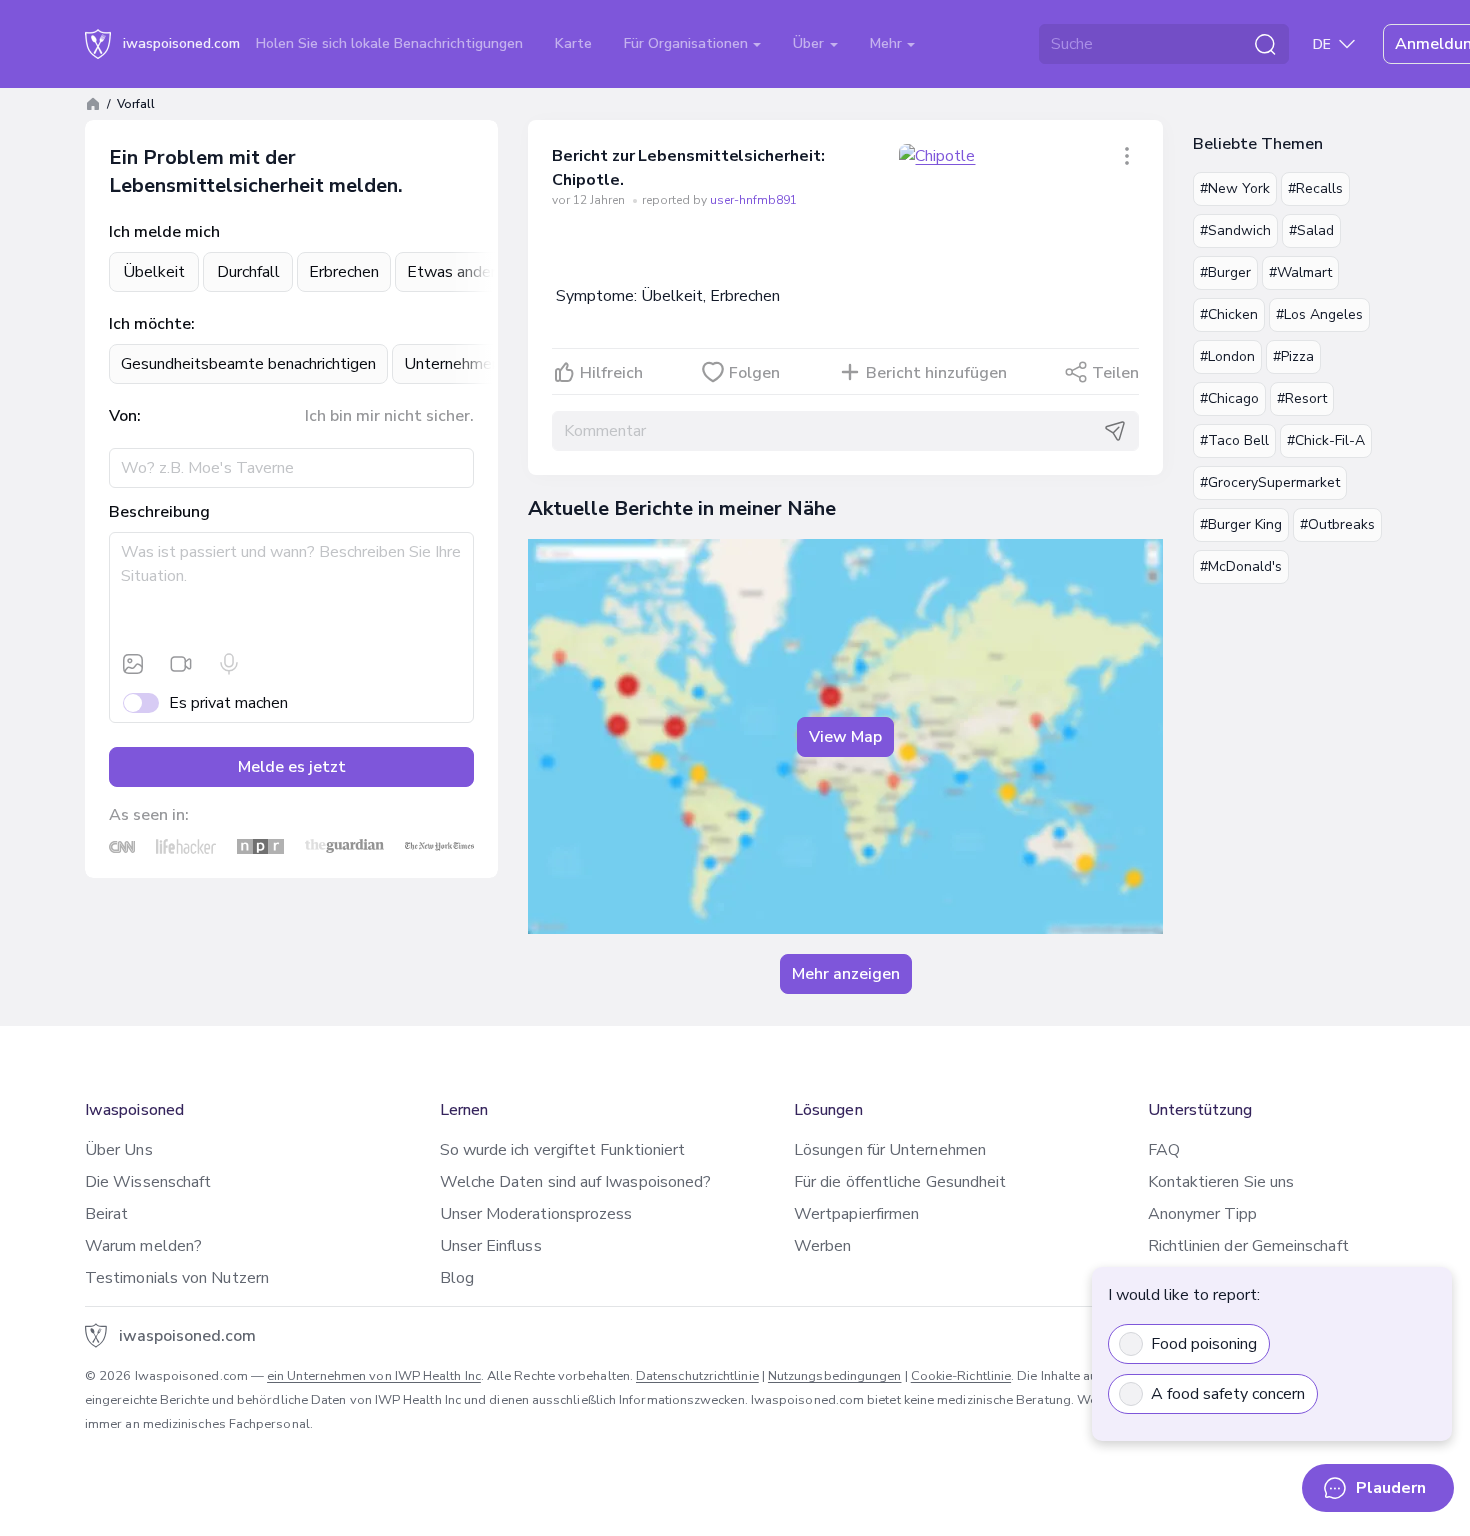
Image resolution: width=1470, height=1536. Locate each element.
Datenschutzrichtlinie (697, 1376)
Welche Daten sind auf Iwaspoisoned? (576, 1182)
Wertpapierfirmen (856, 1214)
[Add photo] (133, 664)
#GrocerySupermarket (1270, 482)
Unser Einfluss (491, 1246)
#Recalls (1315, 188)
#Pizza (1293, 356)
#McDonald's (1241, 566)
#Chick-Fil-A (1326, 440)
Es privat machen (228, 703)
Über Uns (119, 1150)
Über (810, 43)
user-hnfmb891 (753, 200)
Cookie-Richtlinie (961, 1376)
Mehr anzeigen (846, 974)
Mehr (888, 43)
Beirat (106, 1214)
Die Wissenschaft (148, 1182)
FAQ (1164, 1150)
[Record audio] (229, 664)
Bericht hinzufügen (936, 373)
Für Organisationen (688, 43)
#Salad (1311, 230)
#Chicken (1229, 314)
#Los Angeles (1319, 314)
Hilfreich (611, 373)
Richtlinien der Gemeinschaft (1248, 1246)
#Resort (1302, 398)
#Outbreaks (1337, 524)
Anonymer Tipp (1203, 1214)
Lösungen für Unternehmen (890, 1150)
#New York (1235, 188)
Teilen (1115, 373)
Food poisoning (1204, 1344)
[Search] (1265, 44)
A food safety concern (1228, 1394)
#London (1227, 356)
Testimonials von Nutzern (177, 1278)
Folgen (754, 373)
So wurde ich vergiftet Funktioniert (563, 1150)
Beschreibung (159, 512)
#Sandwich (1235, 230)
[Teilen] (1127, 156)
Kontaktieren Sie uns (1221, 1182)
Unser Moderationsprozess (536, 1214)
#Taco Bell (1234, 440)
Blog (457, 1278)
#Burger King (1241, 524)
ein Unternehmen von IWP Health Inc (374, 1376)
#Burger (1225, 272)
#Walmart (1300, 272)
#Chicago (1229, 398)
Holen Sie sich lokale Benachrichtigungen (389, 43)
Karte (573, 43)
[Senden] (1115, 431)
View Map (845, 737)
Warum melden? (143, 1246)
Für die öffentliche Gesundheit (900, 1182)
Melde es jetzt (292, 767)
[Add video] (181, 664)
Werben (822, 1246)
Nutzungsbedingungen (835, 1376)
